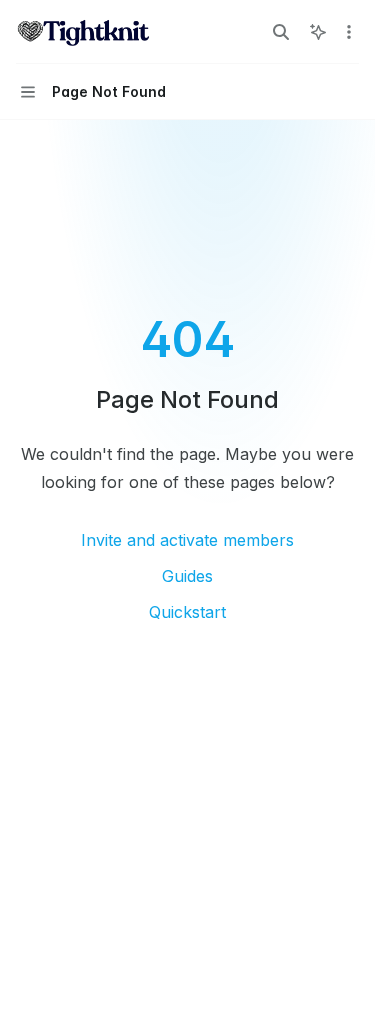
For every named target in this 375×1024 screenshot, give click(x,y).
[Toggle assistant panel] (318, 32)
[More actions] (349, 32)
